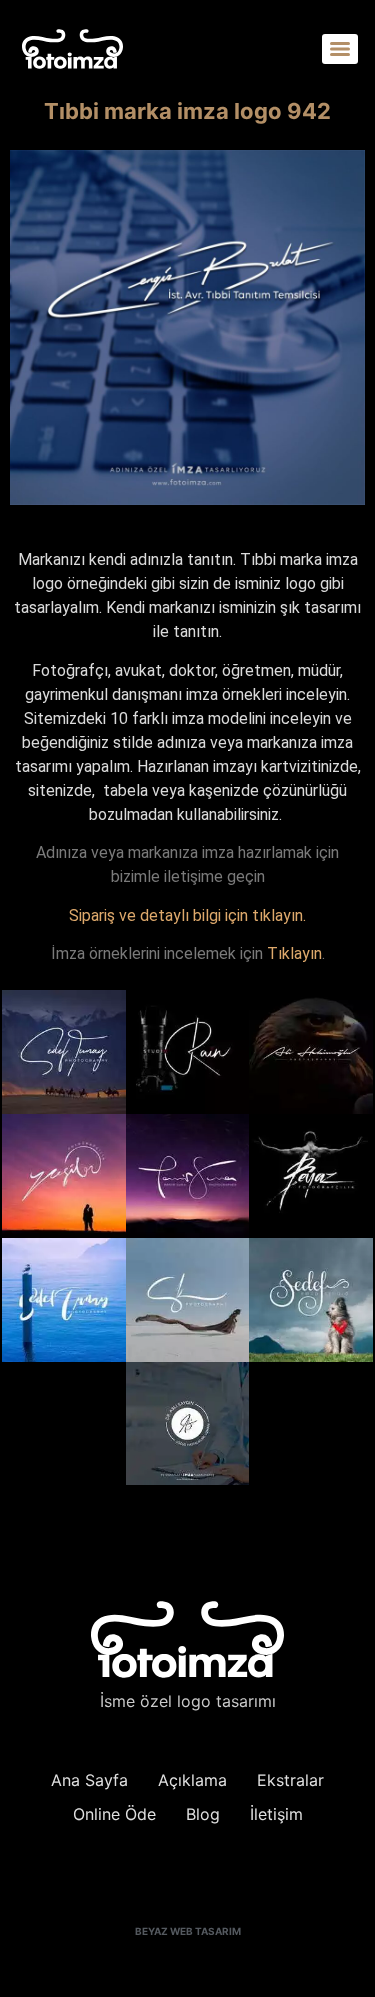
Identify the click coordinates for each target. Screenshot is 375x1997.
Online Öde (114, 1814)
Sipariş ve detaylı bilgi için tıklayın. (187, 915)
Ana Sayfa (89, 1780)
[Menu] (340, 49)
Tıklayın (294, 953)
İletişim (276, 1814)
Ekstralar (290, 1780)
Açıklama (192, 1780)
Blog (203, 1814)
